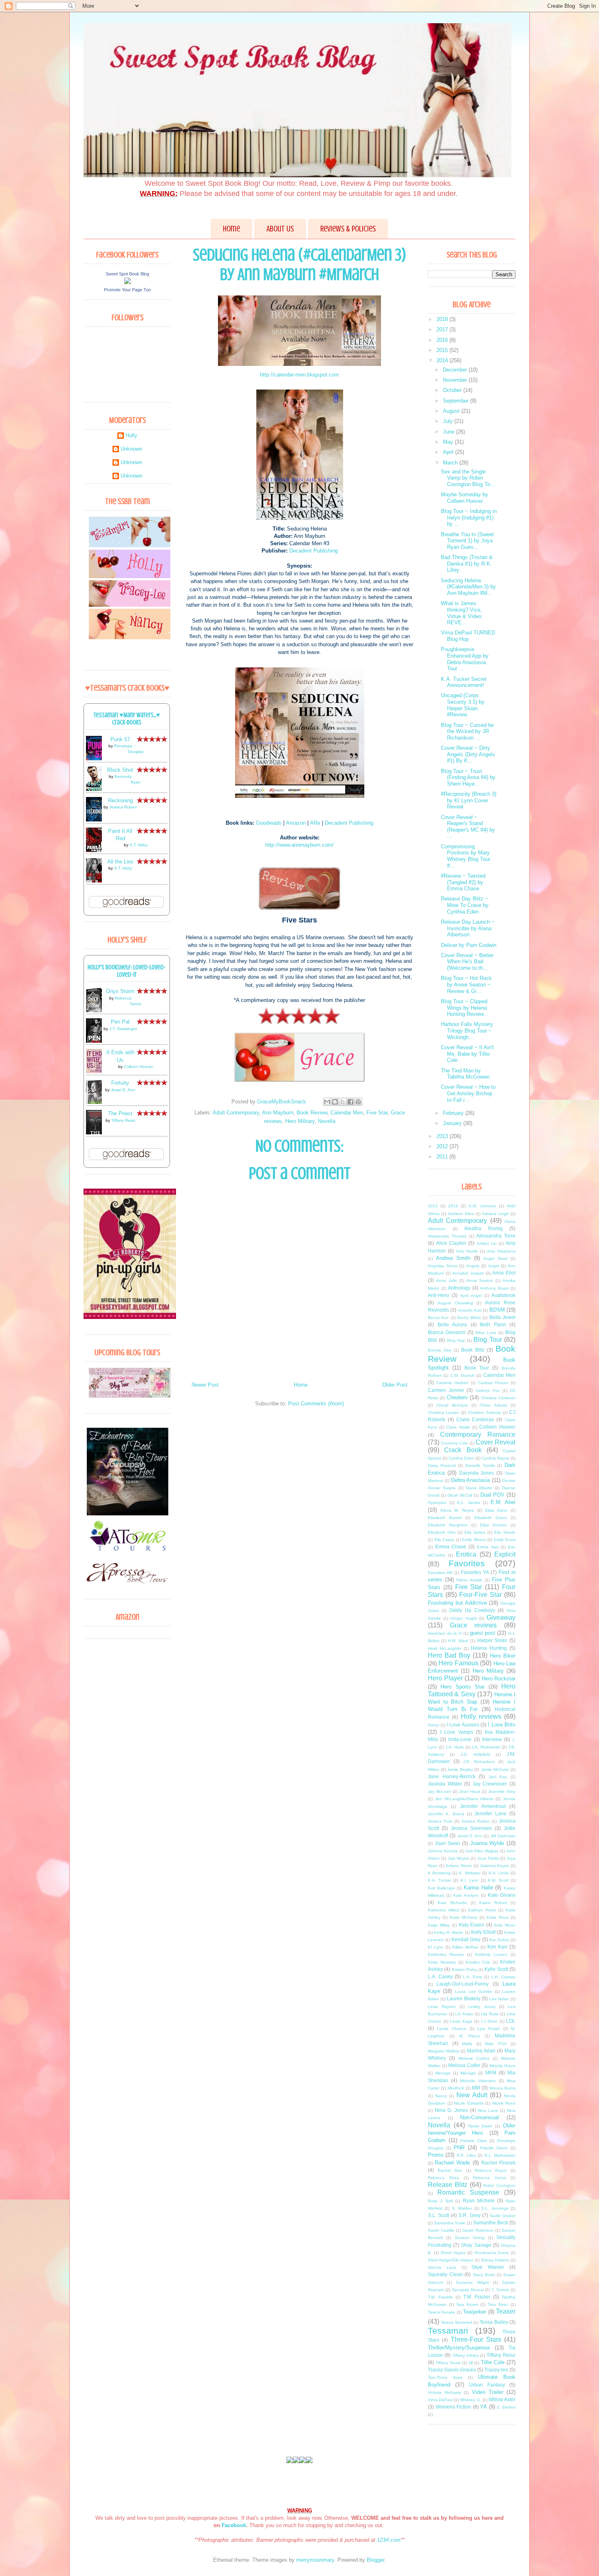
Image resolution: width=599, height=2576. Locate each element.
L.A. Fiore (472, 1977)
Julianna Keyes (495, 1866)
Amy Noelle (467, 1251)
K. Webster (469, 1873)
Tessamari (448, 2331)
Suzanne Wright (472, 2282)
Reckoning (120, 800)
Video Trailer (488, 2392)
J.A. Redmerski (486, 1747)
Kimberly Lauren (491, 1954)
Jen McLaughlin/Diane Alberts (464, 1799)
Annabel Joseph (468, 1273)
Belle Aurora (453, 1324)
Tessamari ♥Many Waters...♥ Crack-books (127, 719)
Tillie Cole (493, 2362)
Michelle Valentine (478, 2081)
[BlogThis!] (335, 1102)
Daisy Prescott (442, 1465)
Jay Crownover (490, 1784)
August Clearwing (455, 1303)
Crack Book (463, 1450)
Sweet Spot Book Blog (127, 274)
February (454, 1113)
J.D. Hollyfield (475, 1754)
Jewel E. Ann (123, 1090)
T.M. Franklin (440, 2297)
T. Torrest (500, 2290)
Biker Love (486, 1333)
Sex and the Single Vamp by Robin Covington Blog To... (468, 478)
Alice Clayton (451, 1243)
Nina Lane (488, 2110)
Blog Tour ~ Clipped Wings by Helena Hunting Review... (465, 1008)
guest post (482, 1633)
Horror (434, 1725)
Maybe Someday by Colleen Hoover (465, 498)
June (449, 432)
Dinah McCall (460, 1495)
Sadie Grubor (503, 2216)
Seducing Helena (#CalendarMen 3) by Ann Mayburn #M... (468, 587)
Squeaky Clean (445, 2274)
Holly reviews (481, 1716)
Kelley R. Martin (449, 1932)
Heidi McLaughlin (445, 1648)
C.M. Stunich (462, 1375)
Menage (443, 2073)
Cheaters (457, 1397)
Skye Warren (488, 2267)
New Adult (472, 2095)
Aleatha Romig (483, 1228)
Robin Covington (499, 2185)
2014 (443, 360)
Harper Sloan (492, 1640)
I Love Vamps (457, 1732)
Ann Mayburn (278, 1113)
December (456, 370)
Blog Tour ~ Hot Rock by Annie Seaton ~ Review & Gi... (466, 984)
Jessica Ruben (123, 807)
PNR (459, 2148)
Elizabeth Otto (442, 1532)
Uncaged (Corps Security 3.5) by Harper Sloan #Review (463, 705)
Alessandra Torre (496, 1236)
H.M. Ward (458, 1641)
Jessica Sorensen (471, 1828)
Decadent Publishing (314, 551)
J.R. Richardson (479, 1762)
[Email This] (327, 1102)
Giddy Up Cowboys (472, 1610)
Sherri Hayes (453, 2253)
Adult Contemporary (236, 1113)
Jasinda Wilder (445, 1784)
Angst (494, 1266)
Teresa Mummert (456, 2322)
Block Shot (120, 770)
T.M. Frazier (477, 2297)
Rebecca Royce (491, 2170)
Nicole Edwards (469, 2103)
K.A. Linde (499, 1873)
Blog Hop (456, 1340)
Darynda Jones (477, 1473)
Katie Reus (497, 1917)
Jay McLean (439, 1791)
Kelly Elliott (483, 1932)
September (457, 401)
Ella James (475, 1532)
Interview (492, 1739)
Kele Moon (505, 1925)
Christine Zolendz (484, 1412)
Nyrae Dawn (480, 2126)
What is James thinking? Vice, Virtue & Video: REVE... (462, 613)
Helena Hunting (489, 1648)
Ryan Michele (479, 2201)
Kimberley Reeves (446, 1954)
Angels (473, 1266)
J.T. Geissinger (123, 1029)
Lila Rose (490, 2014)
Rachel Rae (450, 2170)
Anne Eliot (504, 1273)
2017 (443, 329)
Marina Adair (481, 2051)
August (452, 411)
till (471, 2363)
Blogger (375, 2560)
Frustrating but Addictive (457, 1603)
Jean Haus (470, 1791)
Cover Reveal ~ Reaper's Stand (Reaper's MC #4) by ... (468, 827)
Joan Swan (448, 1843)
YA (483, 2407)
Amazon (296, 823)
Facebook (234, 2525)
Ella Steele (505, 1532)
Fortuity (120, 1083)
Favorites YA (475, 1572)
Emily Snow (505, 1540)
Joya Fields (488, 1858)
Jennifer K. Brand (446, 1814)
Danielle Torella (480, 1465)
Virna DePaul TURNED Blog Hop (468, 636)
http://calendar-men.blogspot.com (299, 375)
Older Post (395, 1385)
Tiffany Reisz (123, 1120)
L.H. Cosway (503, 1977)
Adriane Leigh (495, 1214)
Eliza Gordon (493, 1525)
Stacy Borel (484, 2275)
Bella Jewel (502, 1317)
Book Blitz (473, 1350)
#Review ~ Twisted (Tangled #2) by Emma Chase (463, 882)
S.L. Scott (438, 2215)
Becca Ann (438, 1318)
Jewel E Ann (470, 1836)
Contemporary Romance (478, 1434)
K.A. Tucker (439, 1880)
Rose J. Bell (440, 2201)
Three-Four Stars (476, 2339)
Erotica (466, 1554)
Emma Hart (488, 1547)
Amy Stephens (501, 1251)
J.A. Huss (455, 1747)
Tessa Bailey (494, 2322)
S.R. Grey (469, 2215)
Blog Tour (488, 1340)
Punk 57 (120, 739)
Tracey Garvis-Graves (452, 2370)
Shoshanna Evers (492, 2253)
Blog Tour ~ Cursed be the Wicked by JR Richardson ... (467, 731)
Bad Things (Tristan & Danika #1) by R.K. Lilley (467, 564)
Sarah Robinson (478, 2230)
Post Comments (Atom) (316, 1404)
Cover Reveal (495, 1442)
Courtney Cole (454, 1443)
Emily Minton (474, 1540)
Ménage (468, 2073)
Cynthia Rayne (495, 1458)
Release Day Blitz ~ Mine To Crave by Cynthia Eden (465, 905)
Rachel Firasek (498, 2163)
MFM (491, 2073)
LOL (511, 2021)
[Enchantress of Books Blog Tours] (128, 1514)
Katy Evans (472, 1925)
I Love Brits (502, 1725)
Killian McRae (465, 1947)
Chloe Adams (493, 1405)
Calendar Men (347, 1113)
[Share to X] (343, 1102)
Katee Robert (493, 1903)
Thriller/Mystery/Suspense (459, 2348)
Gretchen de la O (445, 1633)
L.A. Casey (440, 1976)
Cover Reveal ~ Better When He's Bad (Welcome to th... (467, 962)
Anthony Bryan (494, 1288)
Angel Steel (495, 1258)
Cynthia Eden (461, 1458)
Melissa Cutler (464, 2065)
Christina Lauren (444, 1412)
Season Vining (470, 2238)
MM (476, 2088)
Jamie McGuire (495, 1769)
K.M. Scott (498, 1880)
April (449, 452)
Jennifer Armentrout (483, 1806)
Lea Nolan (499, 1999)
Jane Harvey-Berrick (452, 1776)
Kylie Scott (496, 1969)
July (449, 421)
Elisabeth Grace (491, 1518)
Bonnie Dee (440, 1350)
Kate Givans (502, 1895)
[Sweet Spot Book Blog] (128, 282)
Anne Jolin (446, 1280)
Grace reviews (473, 1625)
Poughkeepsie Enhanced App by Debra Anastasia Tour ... (465, 659)
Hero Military (300, 1121)
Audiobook (503, 1295)
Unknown (131, 449)
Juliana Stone (459, 1866)
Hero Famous (458, 1663)
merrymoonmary (315, 2560)
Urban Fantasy (487, 2385)
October (453, 390)
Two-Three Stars (445, 2377)
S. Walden (462, 2208)
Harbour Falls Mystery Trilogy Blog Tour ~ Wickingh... (467, 1030)
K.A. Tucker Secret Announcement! (464, 682)
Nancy (441, 2096)
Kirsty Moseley (442, 1962)
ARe (315, 823)
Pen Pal (120, 1022)
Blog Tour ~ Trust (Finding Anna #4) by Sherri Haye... (468, 777)
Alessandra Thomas (447, 1236)
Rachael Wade (452, 2163)
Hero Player (445, 1678)
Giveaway (501, 1617)
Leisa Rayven (442, 2007)
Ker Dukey (499, 1940)
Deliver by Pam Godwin (469, 945)
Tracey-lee (496, 2370)
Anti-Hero (438, 1295)
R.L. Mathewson (500, 2155)
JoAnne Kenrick (443, 1851)
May (449, 442)
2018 (443, 319)
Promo (436, 2155)
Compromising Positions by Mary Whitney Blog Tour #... (466, 856)
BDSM (497, 1310)
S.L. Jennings (495, 2208)
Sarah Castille (441, 2230)
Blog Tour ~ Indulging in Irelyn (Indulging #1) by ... (469, 517)
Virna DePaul (440, 2400)
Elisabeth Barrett (445, 1518)
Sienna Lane (442, 2267)
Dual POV (492, 1495)
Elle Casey (445, 1540)
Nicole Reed (504, 2103)
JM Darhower (503, 1836)
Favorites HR (440, 1573)
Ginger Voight (464, 1618)
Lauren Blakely (464, 1998)
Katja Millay (439, 1925)
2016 (443, 340)
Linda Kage (461, 2021)
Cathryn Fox (488, 1390)
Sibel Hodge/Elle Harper (450, 2260)
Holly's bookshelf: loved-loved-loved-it (127, 971)
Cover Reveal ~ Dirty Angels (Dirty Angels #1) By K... (468, 754)
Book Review (312, 1113)
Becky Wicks (469, 1318)
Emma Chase (451, 1547)
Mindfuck (456, 2088)
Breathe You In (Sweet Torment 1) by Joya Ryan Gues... (467, 541)
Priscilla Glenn (494, 2148)
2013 (443, 1136)
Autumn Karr (470, 1310)
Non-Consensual (479, 2117)
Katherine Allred (443, 1910)
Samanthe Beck (491, 2223)
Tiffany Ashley (466, 2355)
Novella (327, 1121)
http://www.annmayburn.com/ (299, 845)
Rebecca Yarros (490, 2178)
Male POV (496, 2044)
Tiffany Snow (448, 2363)
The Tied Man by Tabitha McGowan (465, 1074)
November (456, 380)
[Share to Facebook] (350, 1102)
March (451, 463)
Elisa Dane (497, 1510)
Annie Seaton (480, 1280)
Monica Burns (502, 2088)
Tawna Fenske (442, 2312)
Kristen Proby (465, 1969)
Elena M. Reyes (457, 1510)
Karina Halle (478, 1888)
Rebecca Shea (444, 2178)
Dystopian (437, 1503)
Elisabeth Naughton (448, 1525)
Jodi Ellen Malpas (482, 1851)
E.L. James (469, 1503)
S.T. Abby (139, 845)
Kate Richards (452, 1903)
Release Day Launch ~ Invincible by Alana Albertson (468, 928)
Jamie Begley (460, 1769)
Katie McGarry (464, 1917)
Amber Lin (487, 1243)
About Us (280, 229)
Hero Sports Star (462, 1687)
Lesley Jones (482, 2007)
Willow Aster (502, 2399)
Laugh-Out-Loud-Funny (462, 1984)
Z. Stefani (506, 2407)
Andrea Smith (453, 1258)
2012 (443, 1146)
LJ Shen (490, 2021)
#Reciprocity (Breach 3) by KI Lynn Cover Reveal (469, 800)
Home (231, 229)
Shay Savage (476, 2245)
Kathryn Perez (482, 1910)
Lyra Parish (489, 2029)
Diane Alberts (479, 1488)
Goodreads (269, 823)
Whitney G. (470, 2400)
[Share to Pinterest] (358, 1102)
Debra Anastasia (471, 1480)
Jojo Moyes (459, 1858)
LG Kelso (464, 2014)
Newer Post (205, 1385)
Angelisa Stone (443, 1266)
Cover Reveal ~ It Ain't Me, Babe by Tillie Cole (467, 1054)
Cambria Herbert (452, 1383)
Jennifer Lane (490, 1813)
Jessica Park (440, 1821)
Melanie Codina (474, 2058)
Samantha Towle (450, 2223)
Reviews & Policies (348, 229)
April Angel (471, 1296)
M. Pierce (470, 2036)
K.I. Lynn (470, 1880)
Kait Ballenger (442, 1888)
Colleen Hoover (138, 1067)
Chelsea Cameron (498, 1398)
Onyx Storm (120, 991)
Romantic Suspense (468, 2192)
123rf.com (389, 2540)
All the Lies (120, 862)
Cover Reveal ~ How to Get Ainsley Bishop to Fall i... (468, 1093)
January (453, 1123)
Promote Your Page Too (127, 290)
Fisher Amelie (469, 1580)
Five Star (377, 1113)
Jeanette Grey (502, 1791)
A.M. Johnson (482, 1206)
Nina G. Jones (451, 2110)
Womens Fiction (454, 2407)
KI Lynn (436, 1947)
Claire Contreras (475, 1419)
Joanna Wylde (487, 1843)
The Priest (120, 1113)
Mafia (467, 2044)
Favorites (467, 1563)
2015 (443, 350)
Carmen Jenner (446, 1390)
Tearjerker (475, 2312)
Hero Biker (503, 1656)
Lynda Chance (451, 2029)
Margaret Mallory (444, 2051)
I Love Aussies (463, 1725)
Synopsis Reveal (468, 2290)
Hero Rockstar (499, 1679)
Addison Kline (461, 1214)
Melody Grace (503, 2066)
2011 (443, 1157)
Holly (131, 435)
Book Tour (477, 1368)
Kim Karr (497, 1947)
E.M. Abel (503, 1502)
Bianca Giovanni (447, 1332)
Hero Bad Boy (449, 1655)
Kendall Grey (466, 1939)
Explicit (505, 1554)
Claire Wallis (458, 1427)
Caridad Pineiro (493, 1383)
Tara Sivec (498, 2304)
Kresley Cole (478, 1962)
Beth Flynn (493, 1324)
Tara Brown (467, 2304)
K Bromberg (439, 1873)
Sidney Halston (495, 2260)
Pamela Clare (473, 2141)
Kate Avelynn (466, 1895)
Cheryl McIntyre (452, 1405)
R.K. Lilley (466, 2155)
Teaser (506, 2311)
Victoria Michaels (444, 2392)
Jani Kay (498, 1777)
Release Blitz (448, 2185)
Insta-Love (460, 1739)
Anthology (459, 1288)
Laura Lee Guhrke (473, 1991)
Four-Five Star (480, 1595)
